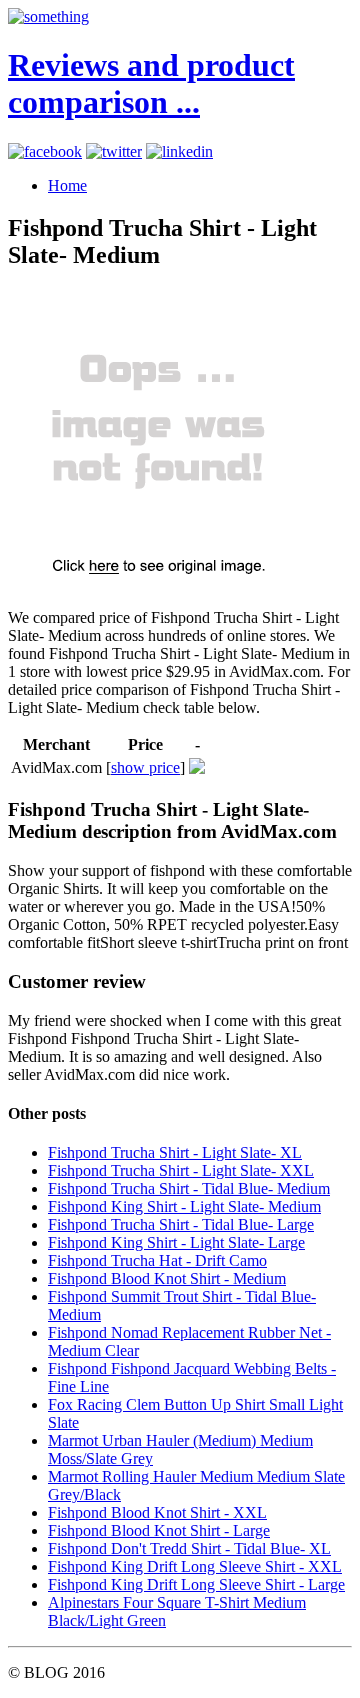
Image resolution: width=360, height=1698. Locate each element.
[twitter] (114, 151)
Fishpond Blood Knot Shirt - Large (159, 1530)
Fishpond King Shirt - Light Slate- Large (176, 1242)
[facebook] (45, 151)
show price (145, 767)
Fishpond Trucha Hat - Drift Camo (157, 1260)
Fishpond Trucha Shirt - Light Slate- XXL (181, 1170)
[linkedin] (179, 151)
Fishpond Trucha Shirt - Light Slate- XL (175, 1152)
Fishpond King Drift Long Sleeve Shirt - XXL (195, 1566)
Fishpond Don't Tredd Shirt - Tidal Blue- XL (189, 1548)
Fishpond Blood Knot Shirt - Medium (167, 1278)
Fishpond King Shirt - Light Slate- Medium (184, 1206)
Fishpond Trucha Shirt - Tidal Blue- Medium (189, 1188)
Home (67, 185)
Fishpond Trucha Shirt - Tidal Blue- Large (181, 1224)
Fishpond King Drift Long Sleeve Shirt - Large (196, 1584)
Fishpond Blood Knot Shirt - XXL (157, 1512)
